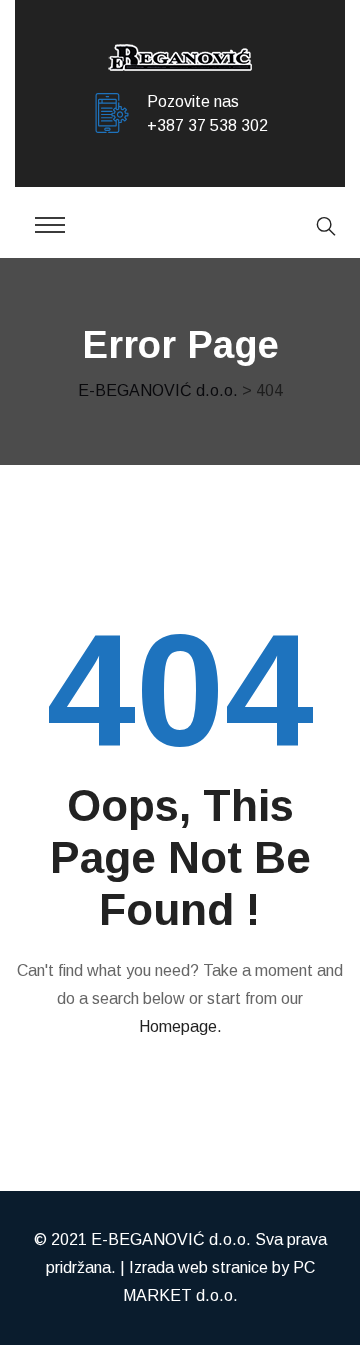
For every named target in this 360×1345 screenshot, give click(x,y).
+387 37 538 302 (207, 125)
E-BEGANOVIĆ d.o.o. (171, 1239)
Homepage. (180, 1026)
